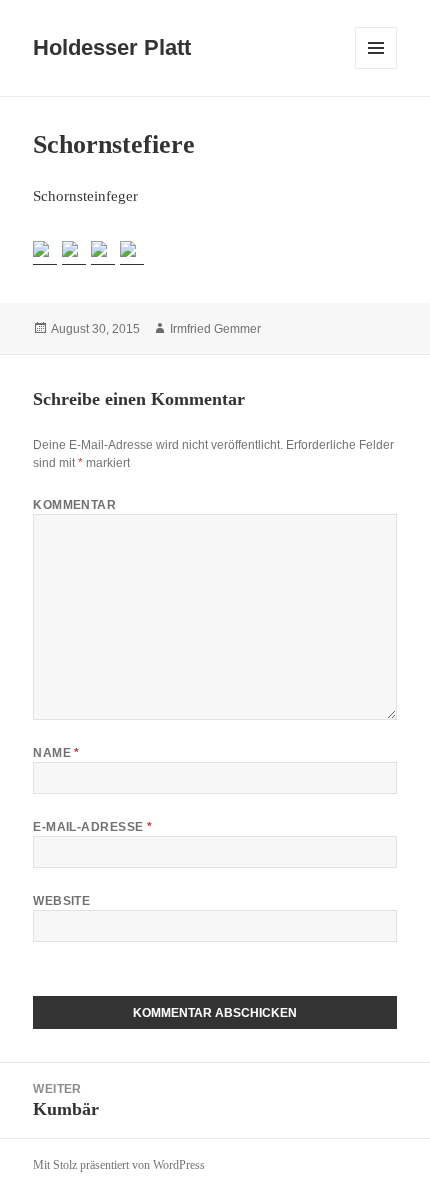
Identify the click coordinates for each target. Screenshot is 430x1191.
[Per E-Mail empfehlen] (132, 253)
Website (61, 901)
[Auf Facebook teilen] (45, 253)
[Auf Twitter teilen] (74, 253)
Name (56, 753)
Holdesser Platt (112, 47)
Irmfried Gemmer (215, 329)
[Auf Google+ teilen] (103, 253)
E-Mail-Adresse (93, 827)
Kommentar (74, 505)
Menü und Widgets (376, 68)
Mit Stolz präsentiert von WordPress (119, 1165)
